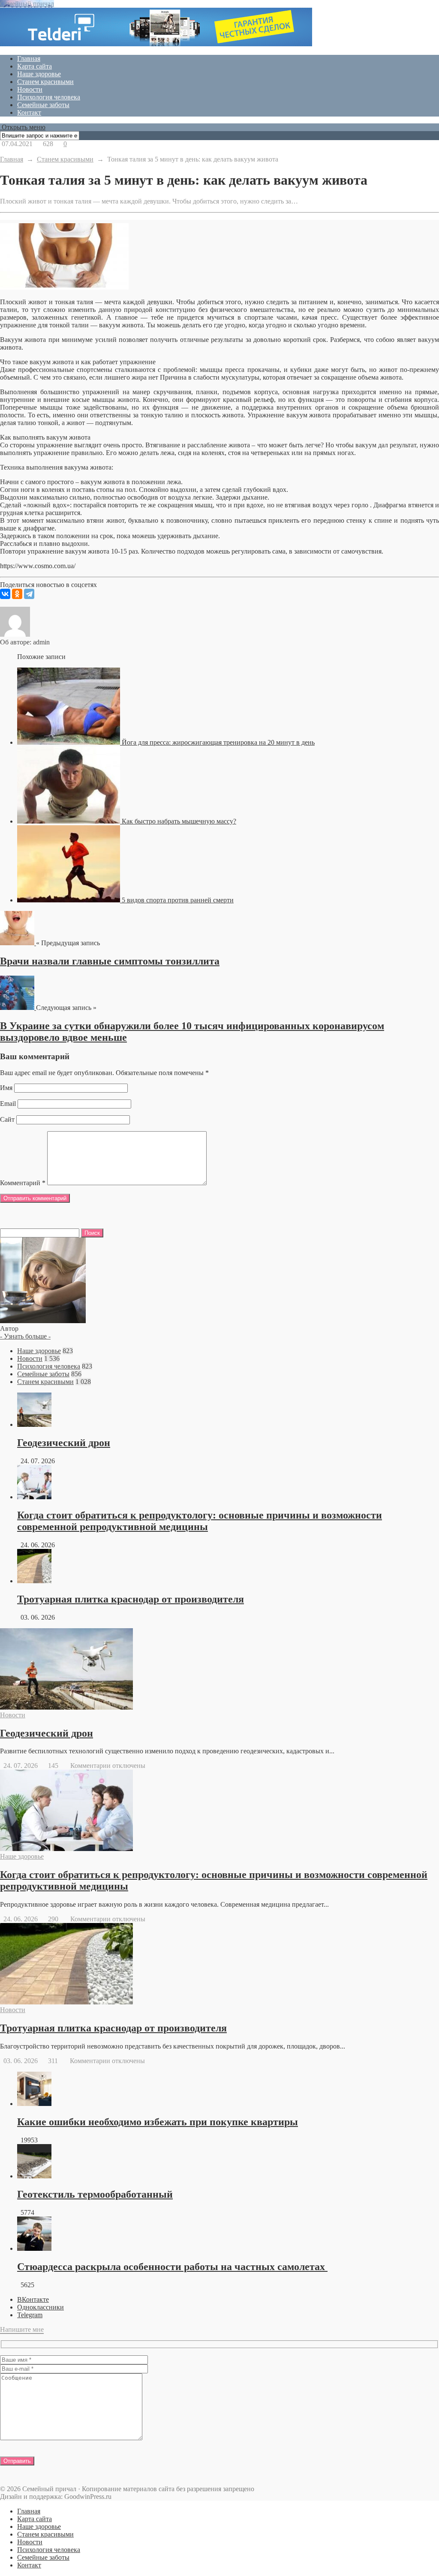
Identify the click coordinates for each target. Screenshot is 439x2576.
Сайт (7, 1119)
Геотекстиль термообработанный (95, 2194)
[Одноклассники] (17, 594)
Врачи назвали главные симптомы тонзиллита (110, 961)
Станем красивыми (45, 82)
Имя (6, 1088)
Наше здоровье (39, 74)
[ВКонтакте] (5, 594)
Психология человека (49, 97)
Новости (30, 89)
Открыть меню (23, 127)
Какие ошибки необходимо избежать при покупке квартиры (158, 2122)
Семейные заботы (43, 105)
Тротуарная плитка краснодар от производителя (131, 1599)
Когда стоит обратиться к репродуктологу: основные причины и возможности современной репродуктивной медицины (200, 1521)
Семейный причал (27, 4)
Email (8, 1104)
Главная (29, 58)
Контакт (29, 112)
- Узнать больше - (25, 1336)
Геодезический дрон (64, 1443)
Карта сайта (35, 66)
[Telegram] (29, 594)
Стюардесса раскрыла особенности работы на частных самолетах (172, 2267)
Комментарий (23, 1183)
